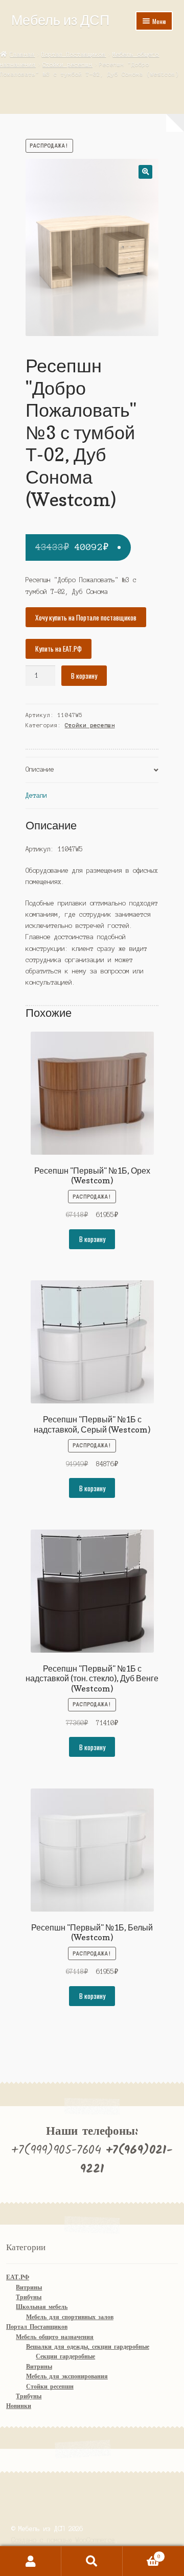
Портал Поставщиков (74, 54)
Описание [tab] (40, 769)
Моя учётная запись (31, 2561)
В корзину (84, 676)
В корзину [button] (92, 1239)
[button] (145, 172)
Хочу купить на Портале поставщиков (86, 617)
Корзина (142, 2554)
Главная (22, 54)
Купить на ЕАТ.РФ (59, 649)
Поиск (92, 2561)
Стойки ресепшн (67, 64)
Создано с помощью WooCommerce (63, 2540)
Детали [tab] (36, 795)
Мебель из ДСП (60, 20)
